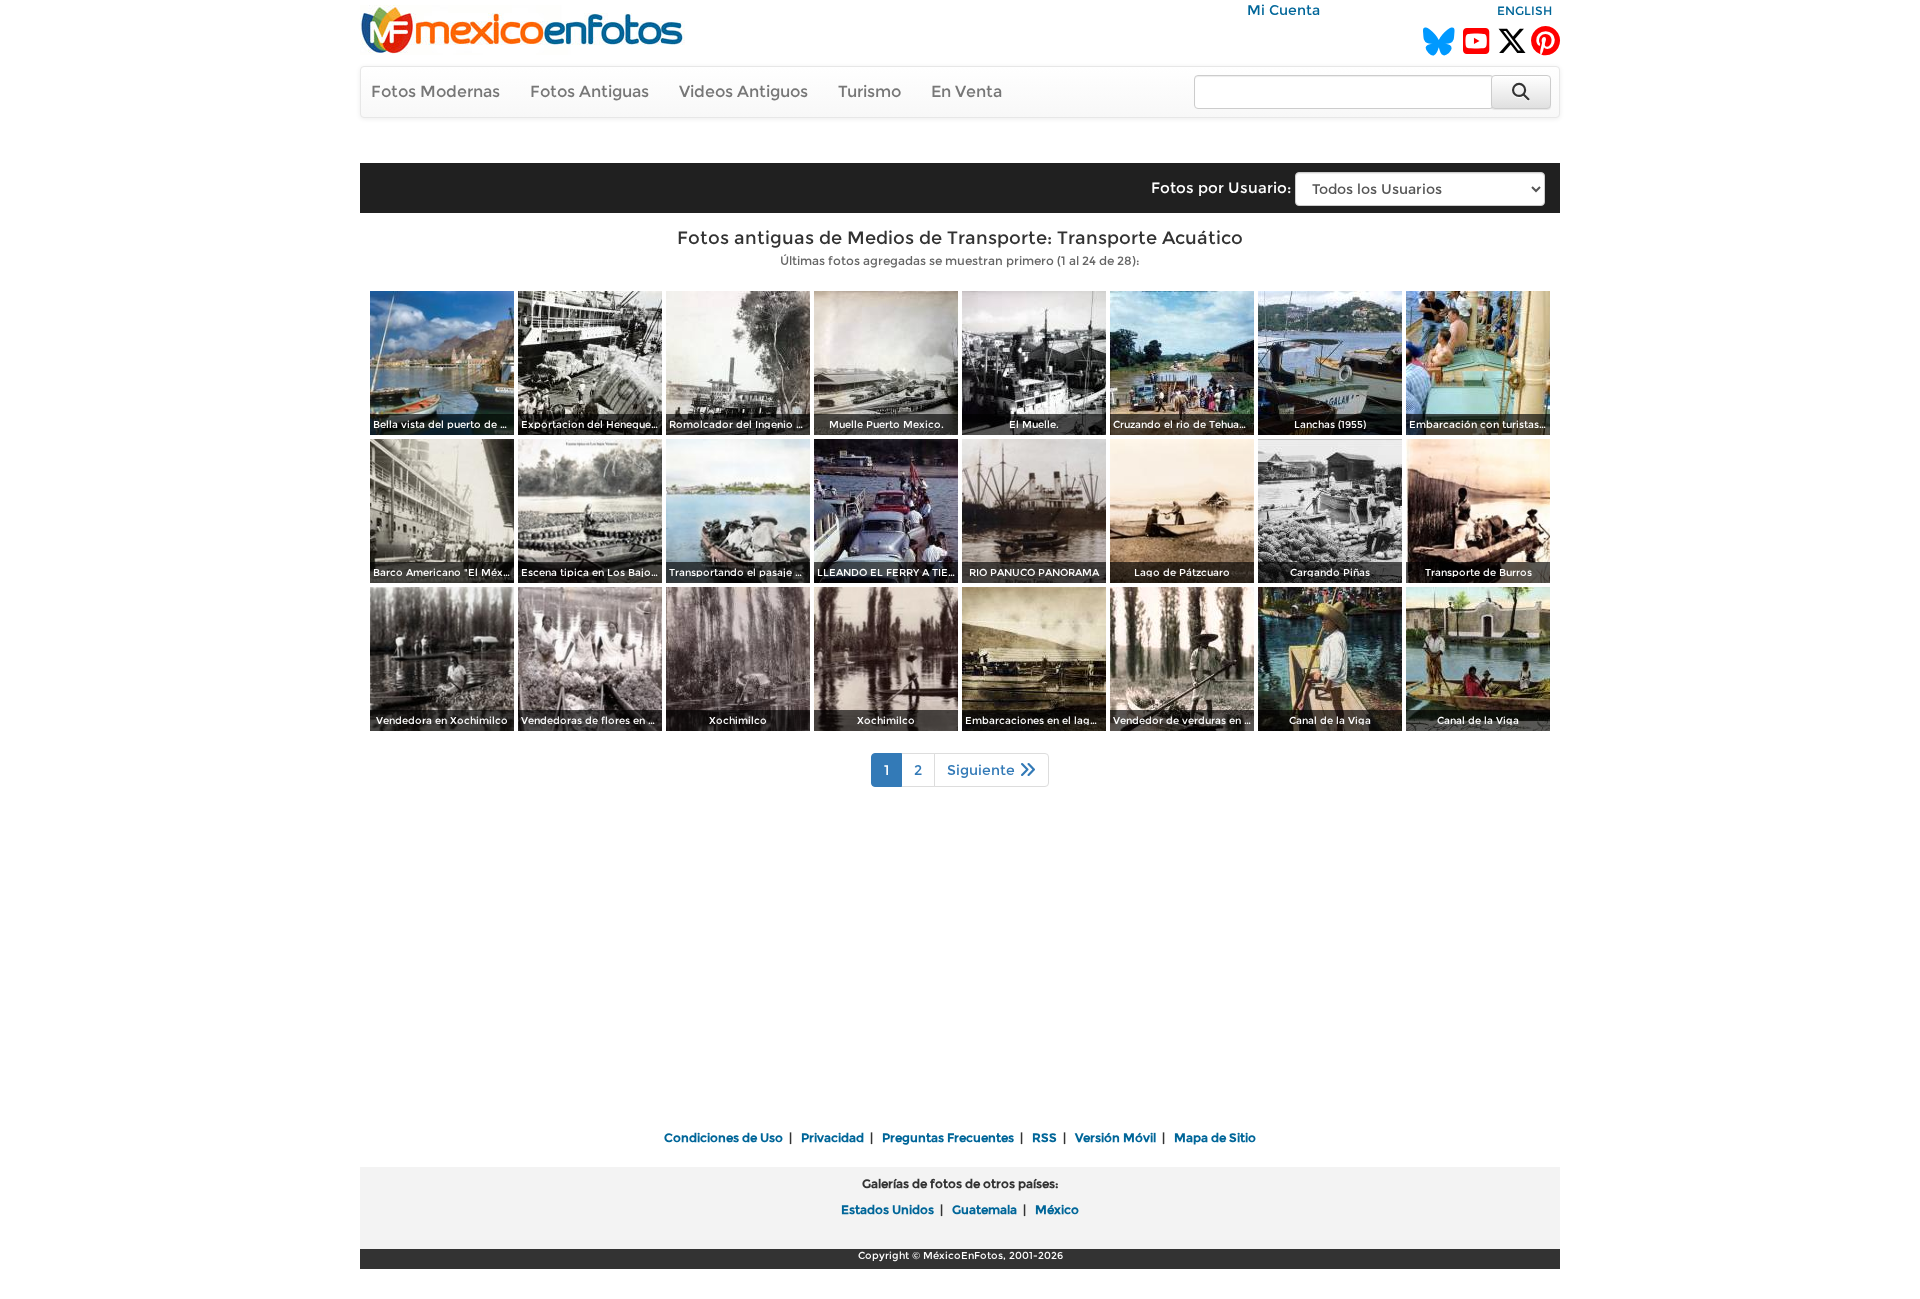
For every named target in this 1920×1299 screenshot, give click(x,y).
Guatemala (984, 1209)
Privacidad (832, 1137)
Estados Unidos (887, 1209)
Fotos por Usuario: (1221, 187)
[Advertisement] (960, 972)
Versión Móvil (1115, 1137)
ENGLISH (1524, 10)
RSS (1044, 1137)
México (1057, 1209)
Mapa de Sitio (1215, 1137)
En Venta (966, 91)
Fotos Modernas (435, 91)
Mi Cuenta (1283, 10)
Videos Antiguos (743, 91)
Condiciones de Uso (723, 1137)
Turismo (869, 91)
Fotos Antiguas (589, 91)
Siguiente (983, 770)
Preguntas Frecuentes (948, 1137)
